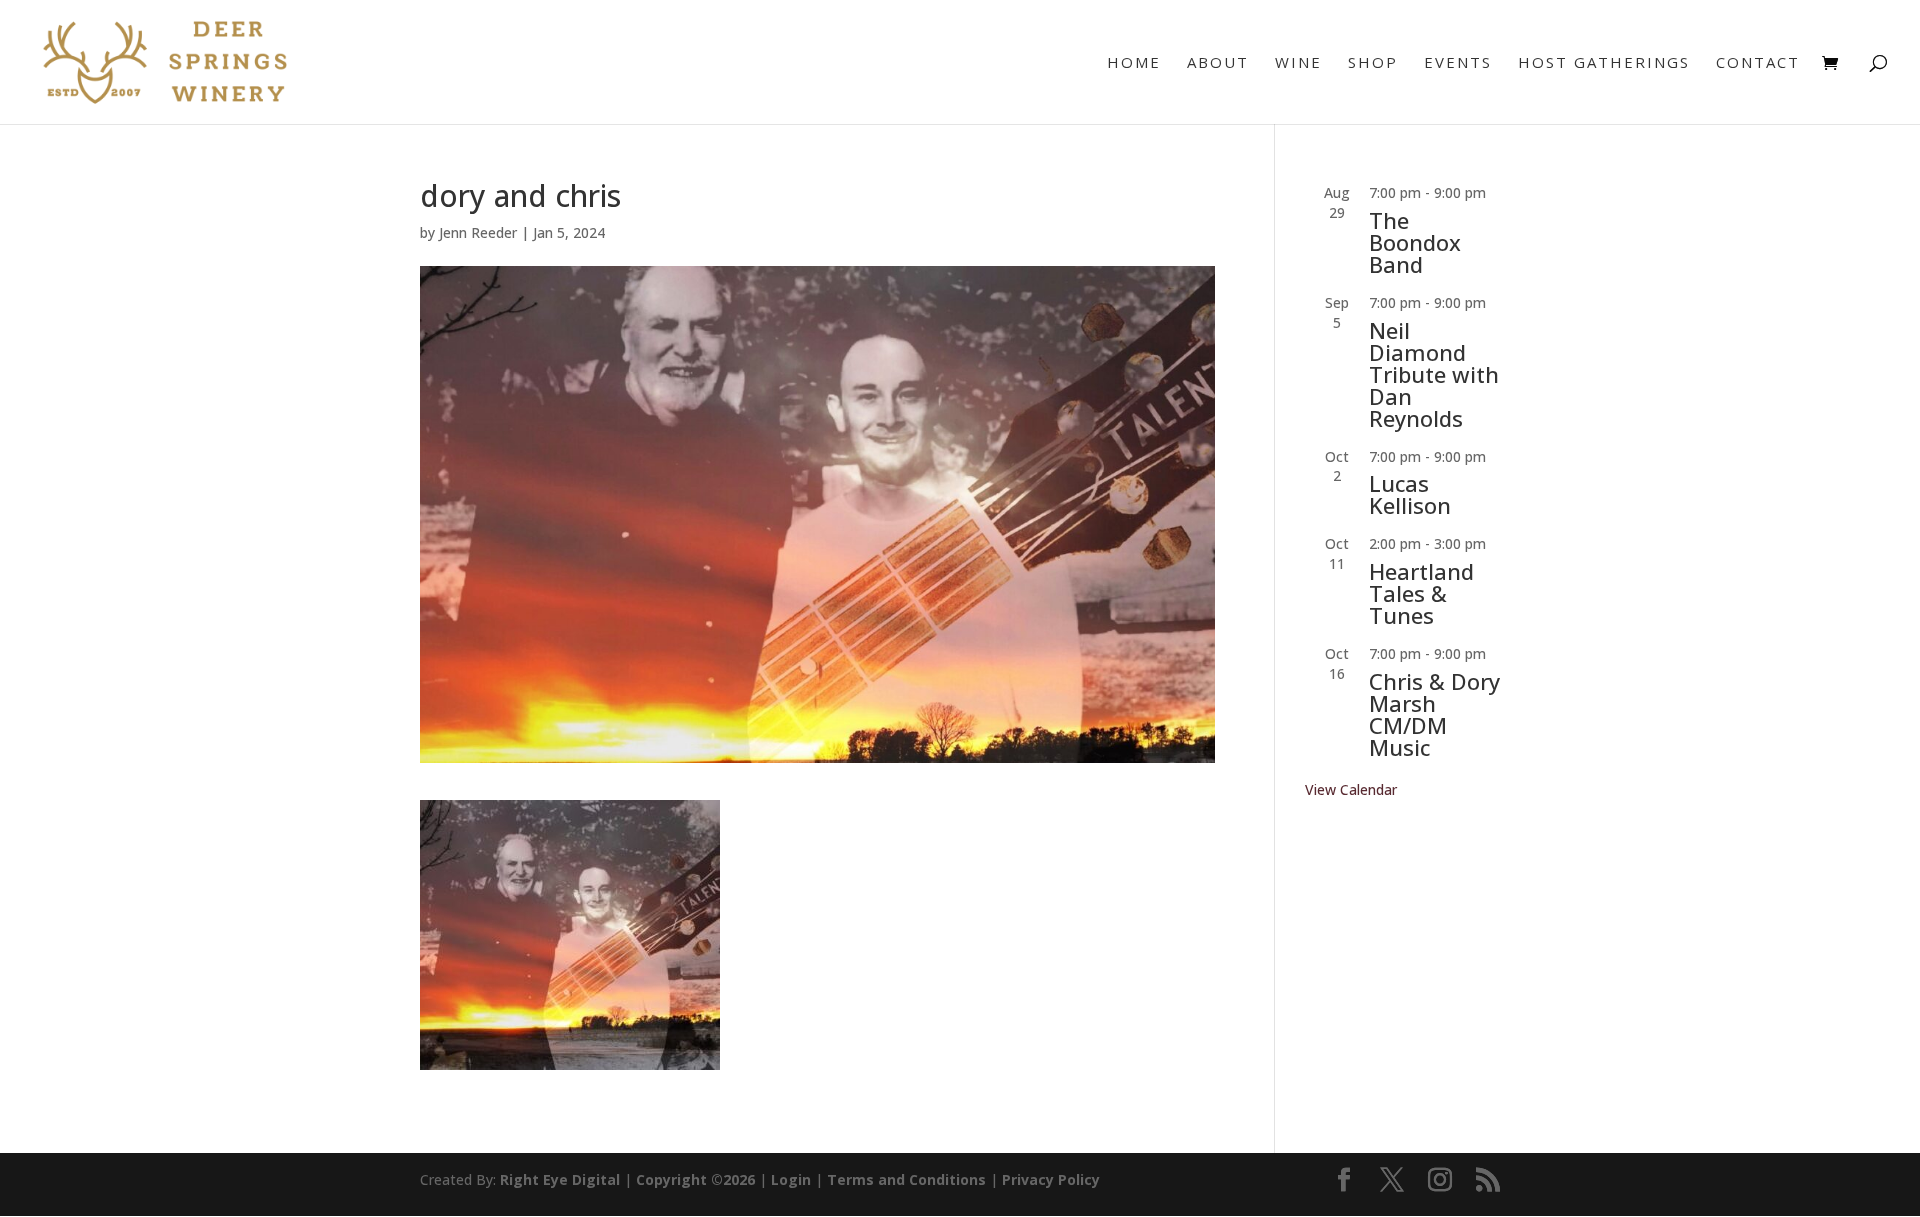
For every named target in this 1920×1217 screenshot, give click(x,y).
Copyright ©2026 (695, 1179)
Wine (1298, 63)
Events (1458, 63)
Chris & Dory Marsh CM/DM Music (1434, 714)
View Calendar (1351, 789)
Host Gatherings (1604, 63)
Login (791, 1179)
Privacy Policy (1051, 1179)
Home (1134, 63)
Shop (1373, 63)
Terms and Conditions (906, 1179)
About (1218, 63)
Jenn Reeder (478, 232)
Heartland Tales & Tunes (1421, 593)
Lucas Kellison (1410, 494)
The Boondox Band (1415, 242)
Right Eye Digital (560, 1179)
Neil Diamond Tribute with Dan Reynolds (1434, 374)
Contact (1758, 63)
